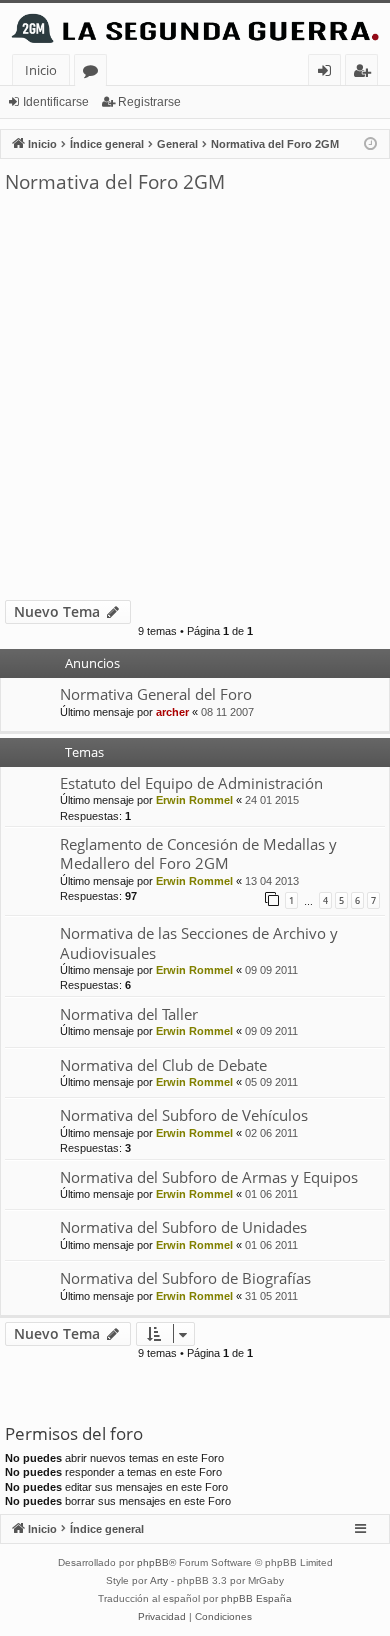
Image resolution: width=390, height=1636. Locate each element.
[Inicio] (195, 28)
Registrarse (149, 102)
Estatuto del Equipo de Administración (191, 783)
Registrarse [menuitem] (366, 73)
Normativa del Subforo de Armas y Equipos (209, 1177)
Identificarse (56, 102)
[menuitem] (162, 1617)
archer (172, 712)
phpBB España (256, 1598)
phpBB (153, 1562)
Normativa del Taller (129, 1014)
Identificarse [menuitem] (328, 73)
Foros (94, 73)
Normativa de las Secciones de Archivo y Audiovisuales (199, 942)
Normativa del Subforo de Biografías (185, 1278)
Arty (159, 1580)
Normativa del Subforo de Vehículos (184, 1115)
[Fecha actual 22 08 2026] (370, 144)
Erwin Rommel (194, 800)
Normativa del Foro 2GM (115, 182)
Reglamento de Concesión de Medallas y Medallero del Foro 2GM (198, 853)
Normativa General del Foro (156, 694)
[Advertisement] (195, 395)
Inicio (41, 70)
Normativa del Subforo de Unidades (183, 1227)
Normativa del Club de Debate (163, 1065)
